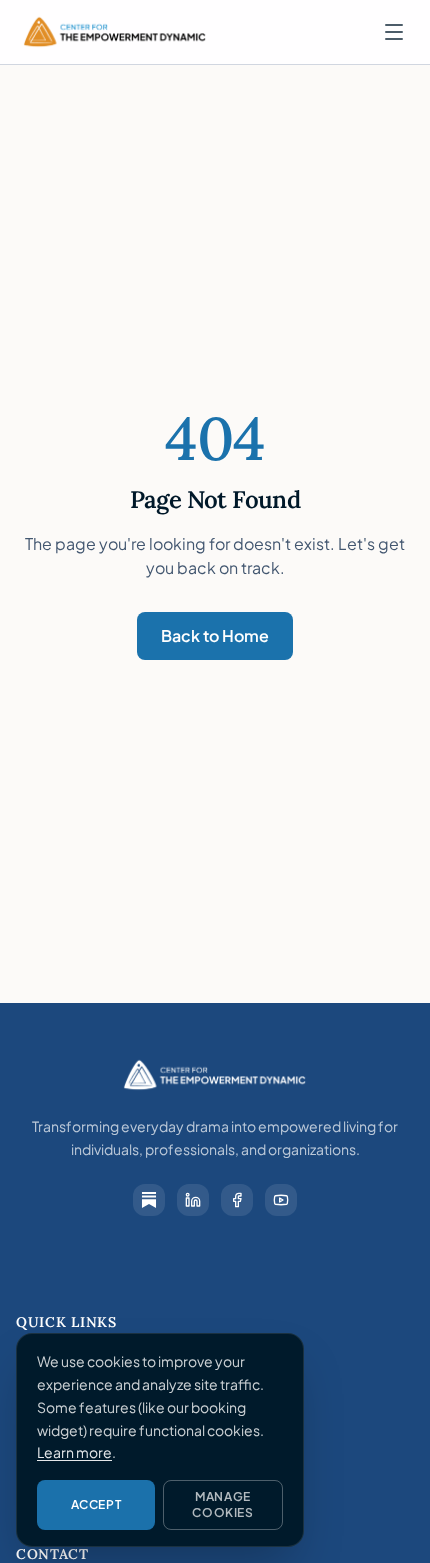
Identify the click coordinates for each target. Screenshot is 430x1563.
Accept (96, 1504)
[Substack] (149, 1200)
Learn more (74, 1452)
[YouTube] (281, 1200)
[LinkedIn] (193, 1200)
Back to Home (215, 635)
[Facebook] (237, 1200)
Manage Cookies (222, 1504)
